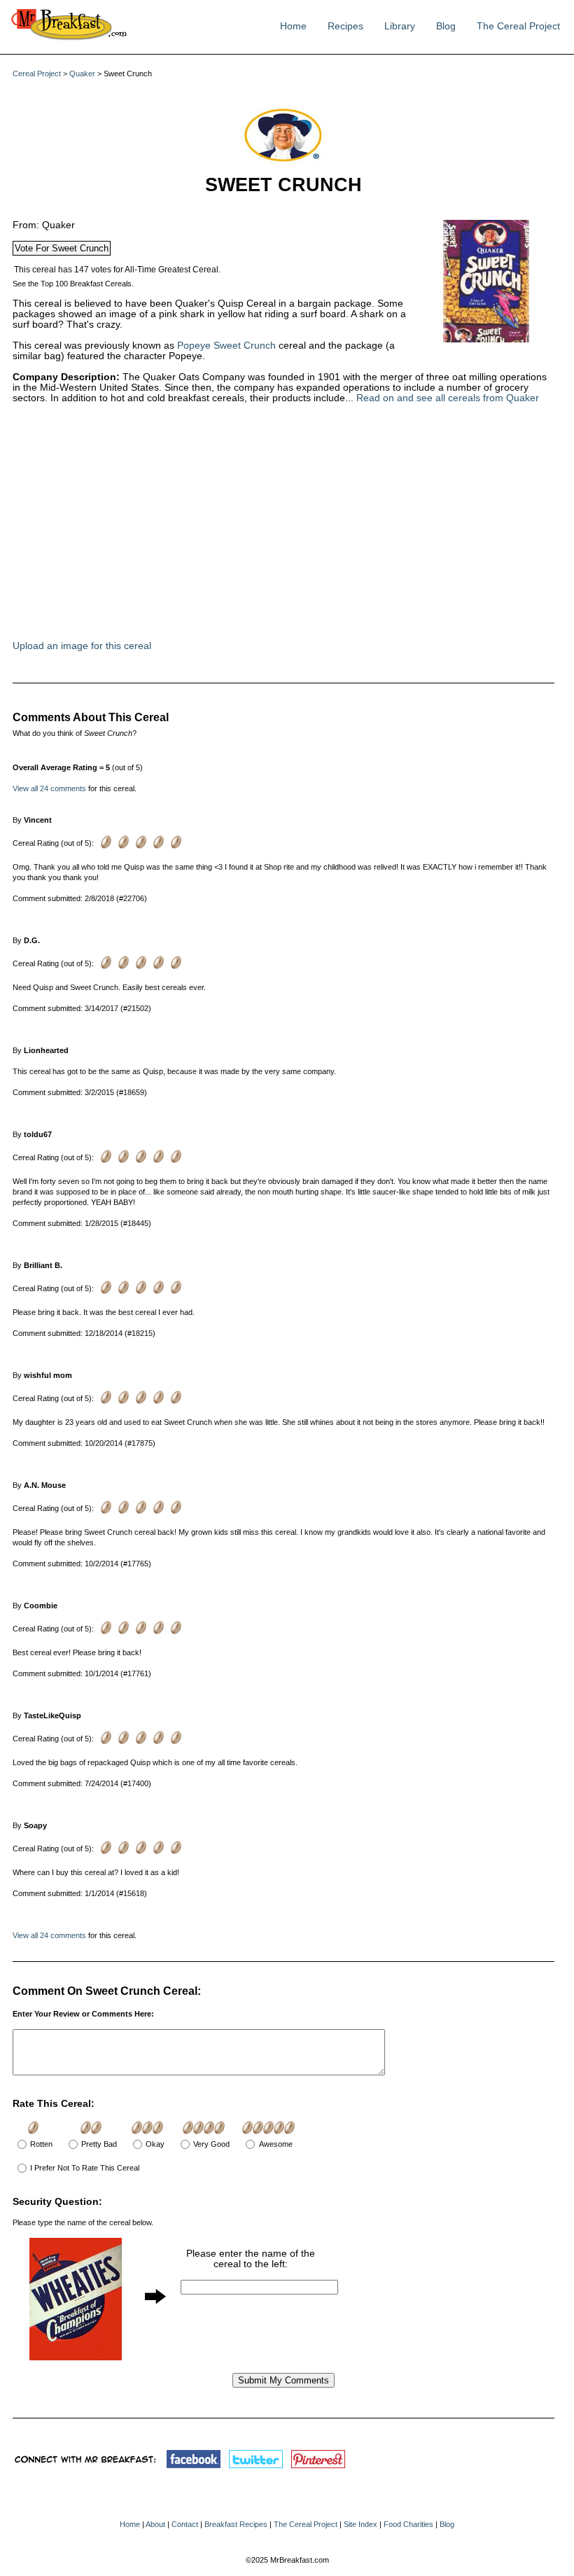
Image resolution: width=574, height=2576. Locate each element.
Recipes (345, 26)
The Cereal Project (518, 26)
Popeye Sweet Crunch (226, 346)
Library (400, 26)
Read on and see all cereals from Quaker (448, 398)
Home (293, 26)
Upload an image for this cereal (82, 646)
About (155, 2524)
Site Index (360, 2524)
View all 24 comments (49, 788)
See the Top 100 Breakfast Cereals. (73, 284)
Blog (446, 26)
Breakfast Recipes (236, 2524)
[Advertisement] (223, 529)
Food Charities (408, 2524)
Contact (185, 2524)
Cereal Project (37, 74)
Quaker (82, 74)
